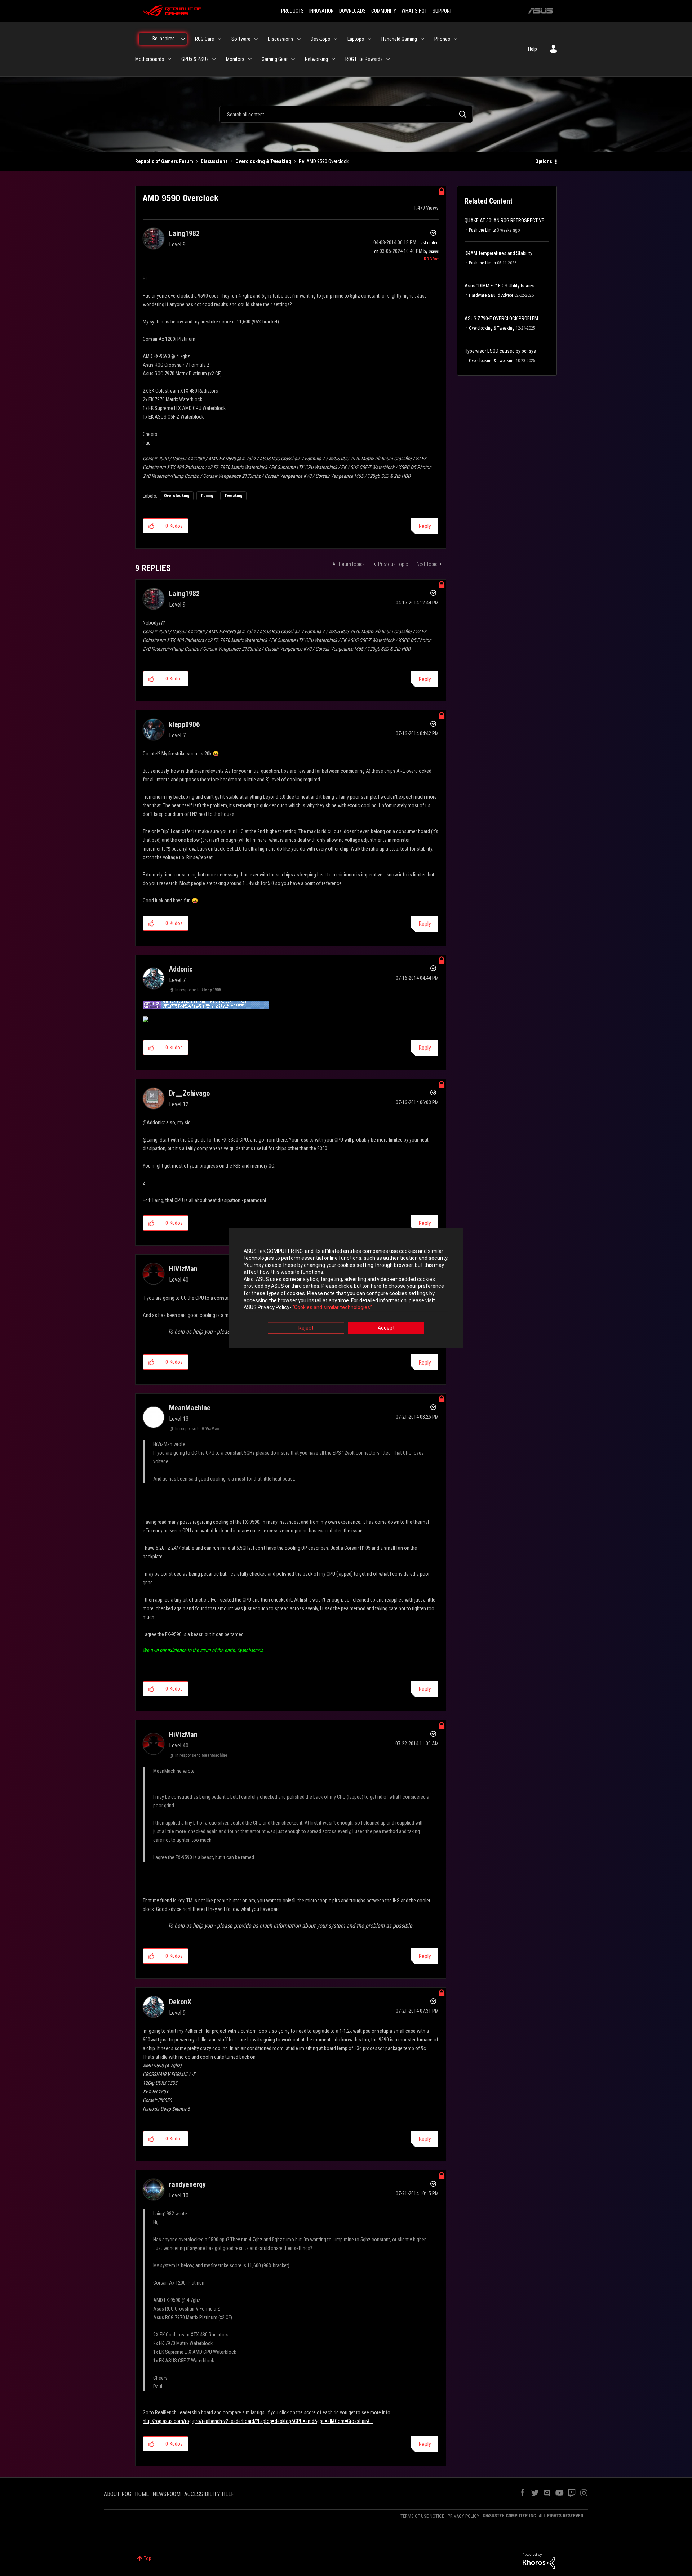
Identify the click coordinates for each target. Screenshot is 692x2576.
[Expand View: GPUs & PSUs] (214, 59)
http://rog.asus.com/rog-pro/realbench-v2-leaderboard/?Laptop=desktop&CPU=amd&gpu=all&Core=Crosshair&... (258, 2421)
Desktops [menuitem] (320, 39)
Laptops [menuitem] (356, 39)
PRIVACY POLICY (463, 2516)
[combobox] (346, 114)
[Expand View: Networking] (333, 59)
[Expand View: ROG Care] (219, 39)
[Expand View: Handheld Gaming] (422, 39)
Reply (425, 526)
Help (533, 49)
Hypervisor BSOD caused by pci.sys (500, 351)
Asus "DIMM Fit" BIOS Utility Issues (500, 286)
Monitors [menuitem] (235, 59)
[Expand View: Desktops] (336, 39)
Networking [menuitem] (316, 59)
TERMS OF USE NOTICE (422, 2516)
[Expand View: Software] (256, 39)
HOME (142, 2494)
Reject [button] (306, 1328)
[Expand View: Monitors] (250, 59)
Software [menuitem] (241, 39)
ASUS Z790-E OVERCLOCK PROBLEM (501, 318)
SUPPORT (442, 11)
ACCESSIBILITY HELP (209, 2494)
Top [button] (148, 2558)
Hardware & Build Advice (491, 295)
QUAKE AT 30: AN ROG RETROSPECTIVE (504, 220)
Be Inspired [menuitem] (164, 39)
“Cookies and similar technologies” (332, 1308)
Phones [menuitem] (442, 39)
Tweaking (233, 496)
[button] (152, 526)
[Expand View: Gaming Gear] (293, 59)
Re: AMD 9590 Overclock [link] (324, 161)
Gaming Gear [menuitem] (275, 59)
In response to (198, 990)
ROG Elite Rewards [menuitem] (364, 59)
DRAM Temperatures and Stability (498, 253)
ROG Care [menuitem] (205, 39)
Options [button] (544, 161)
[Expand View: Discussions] (299, 39)
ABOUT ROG (117, 2494)
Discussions (214, 161)
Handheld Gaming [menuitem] (399, 39)
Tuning (207, 496)
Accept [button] (386, 1328)
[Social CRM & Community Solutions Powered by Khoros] (539, 2561)
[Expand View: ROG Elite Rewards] (388, 59)
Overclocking (177, 496)
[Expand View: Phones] (456, 39)
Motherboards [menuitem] (150, 59)
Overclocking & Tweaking (263, 161)
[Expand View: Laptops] (369, 39)
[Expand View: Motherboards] (169, 59)
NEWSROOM (167, 2494)
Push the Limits (482, 230)
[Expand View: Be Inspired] (183, 39)
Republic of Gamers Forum (164, 161)
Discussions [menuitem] (281, 39)
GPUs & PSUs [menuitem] (195, 59)
